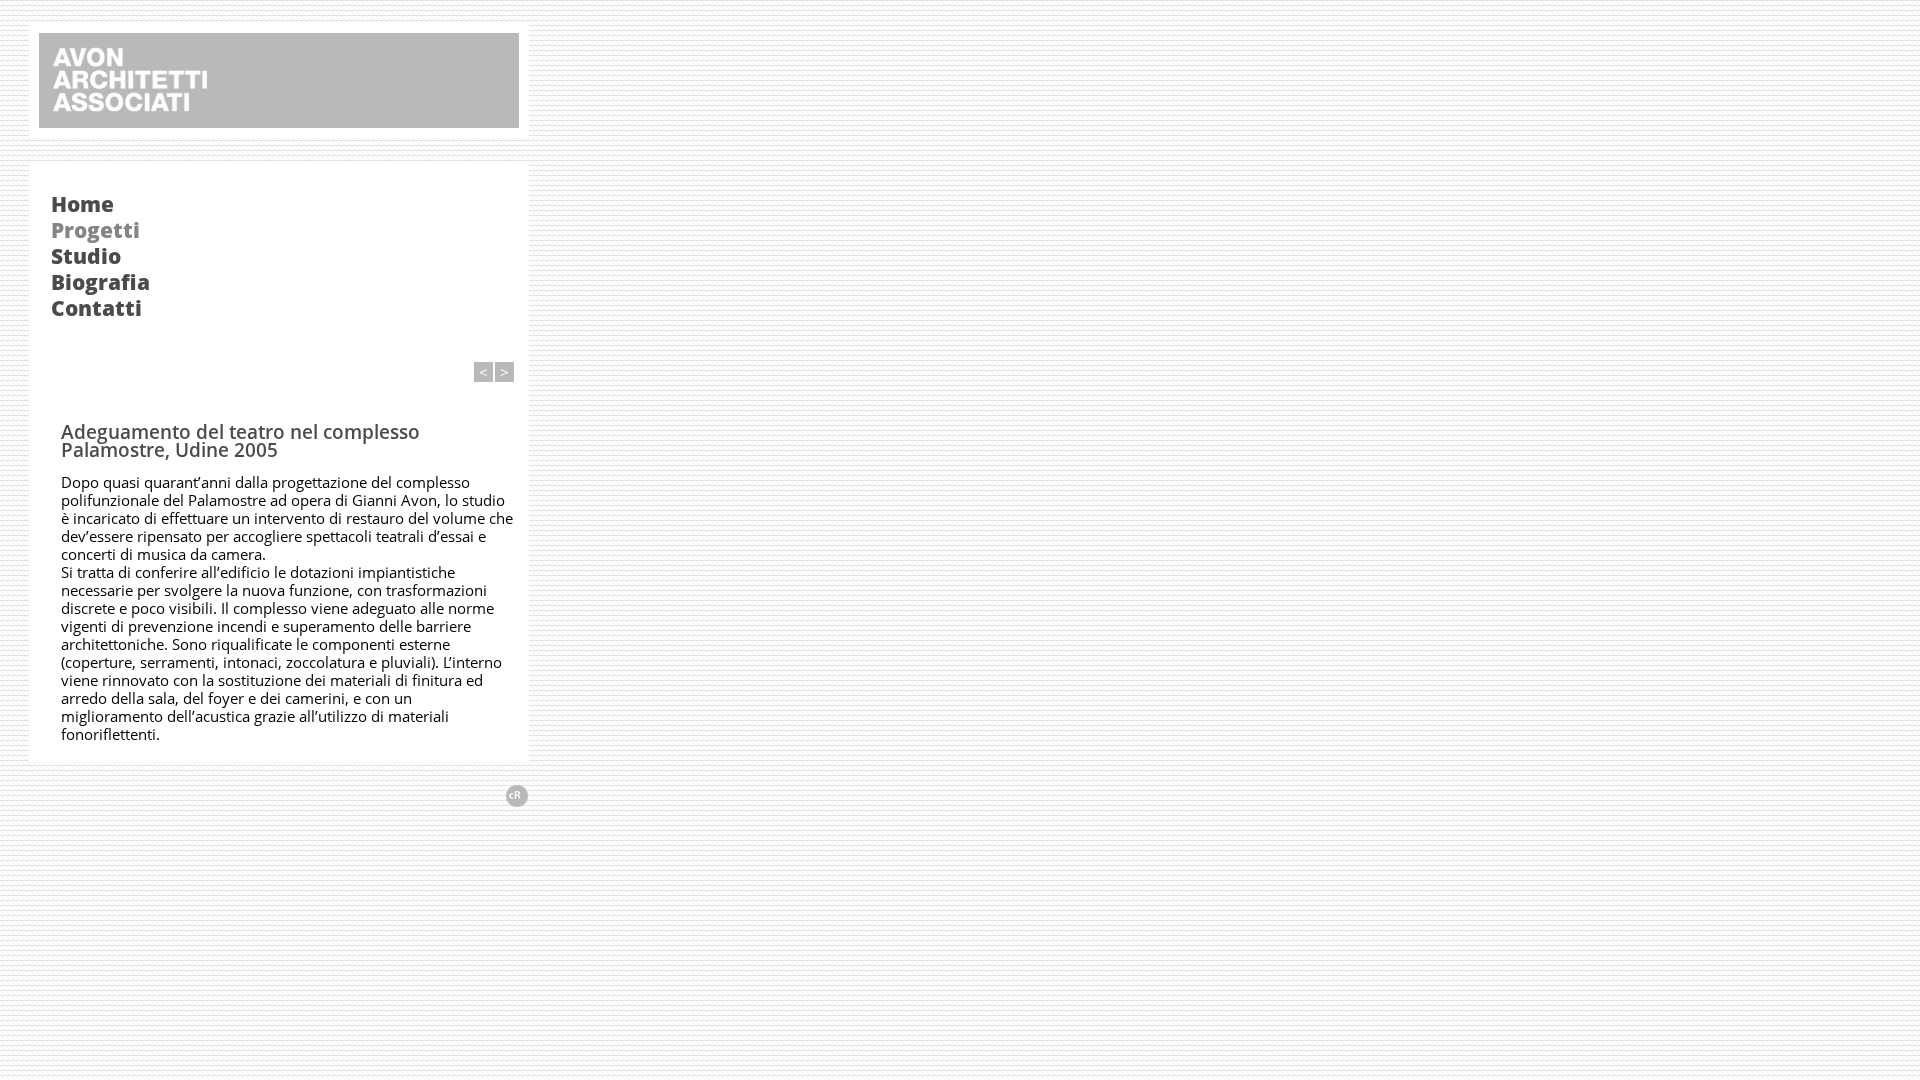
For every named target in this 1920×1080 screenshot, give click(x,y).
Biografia (100, 282)
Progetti (95, 230)
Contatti (96, 308)
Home (82, 204)
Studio (86, 256)
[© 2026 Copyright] (516, 801)
